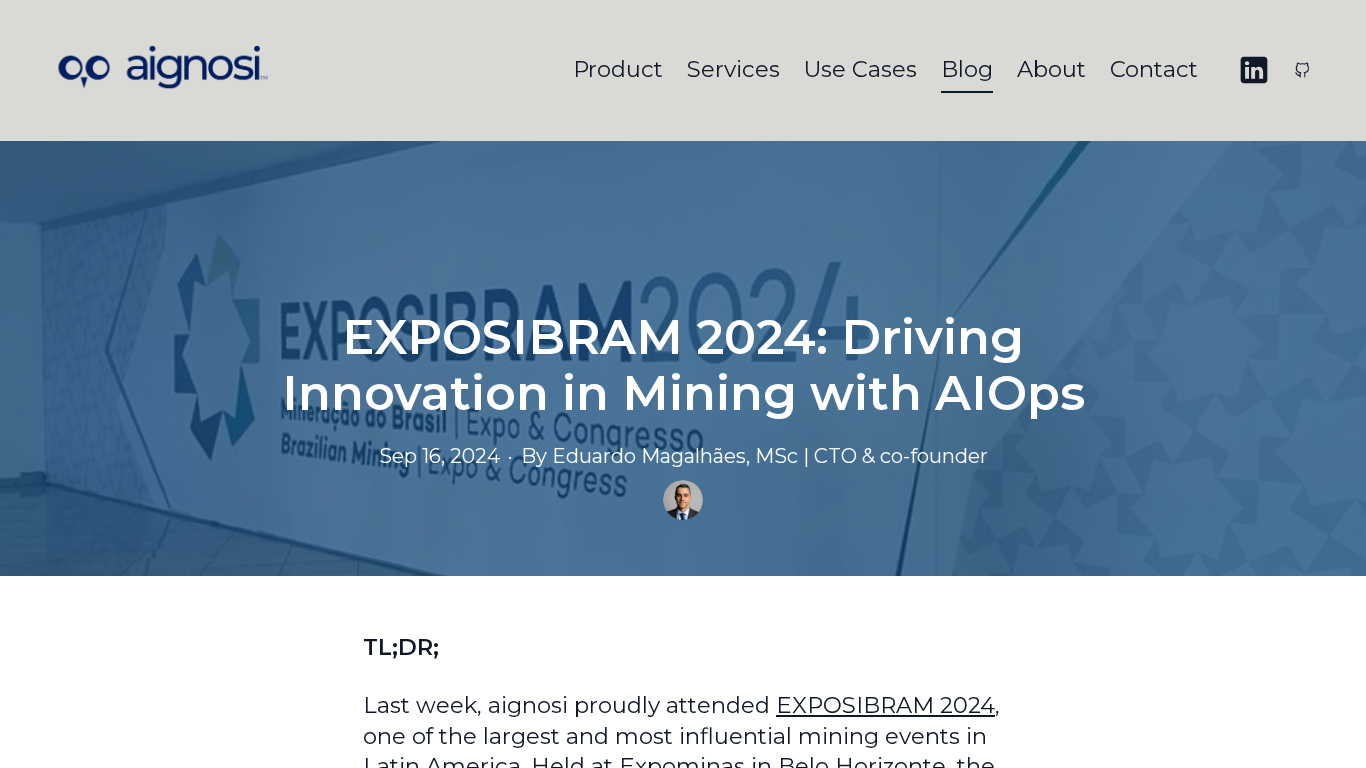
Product (618, 69)
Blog (967, 69)
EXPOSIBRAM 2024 (885, 705)
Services (733, 69)
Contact (1154, 69)
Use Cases (860, 69)
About (1051, 69)
